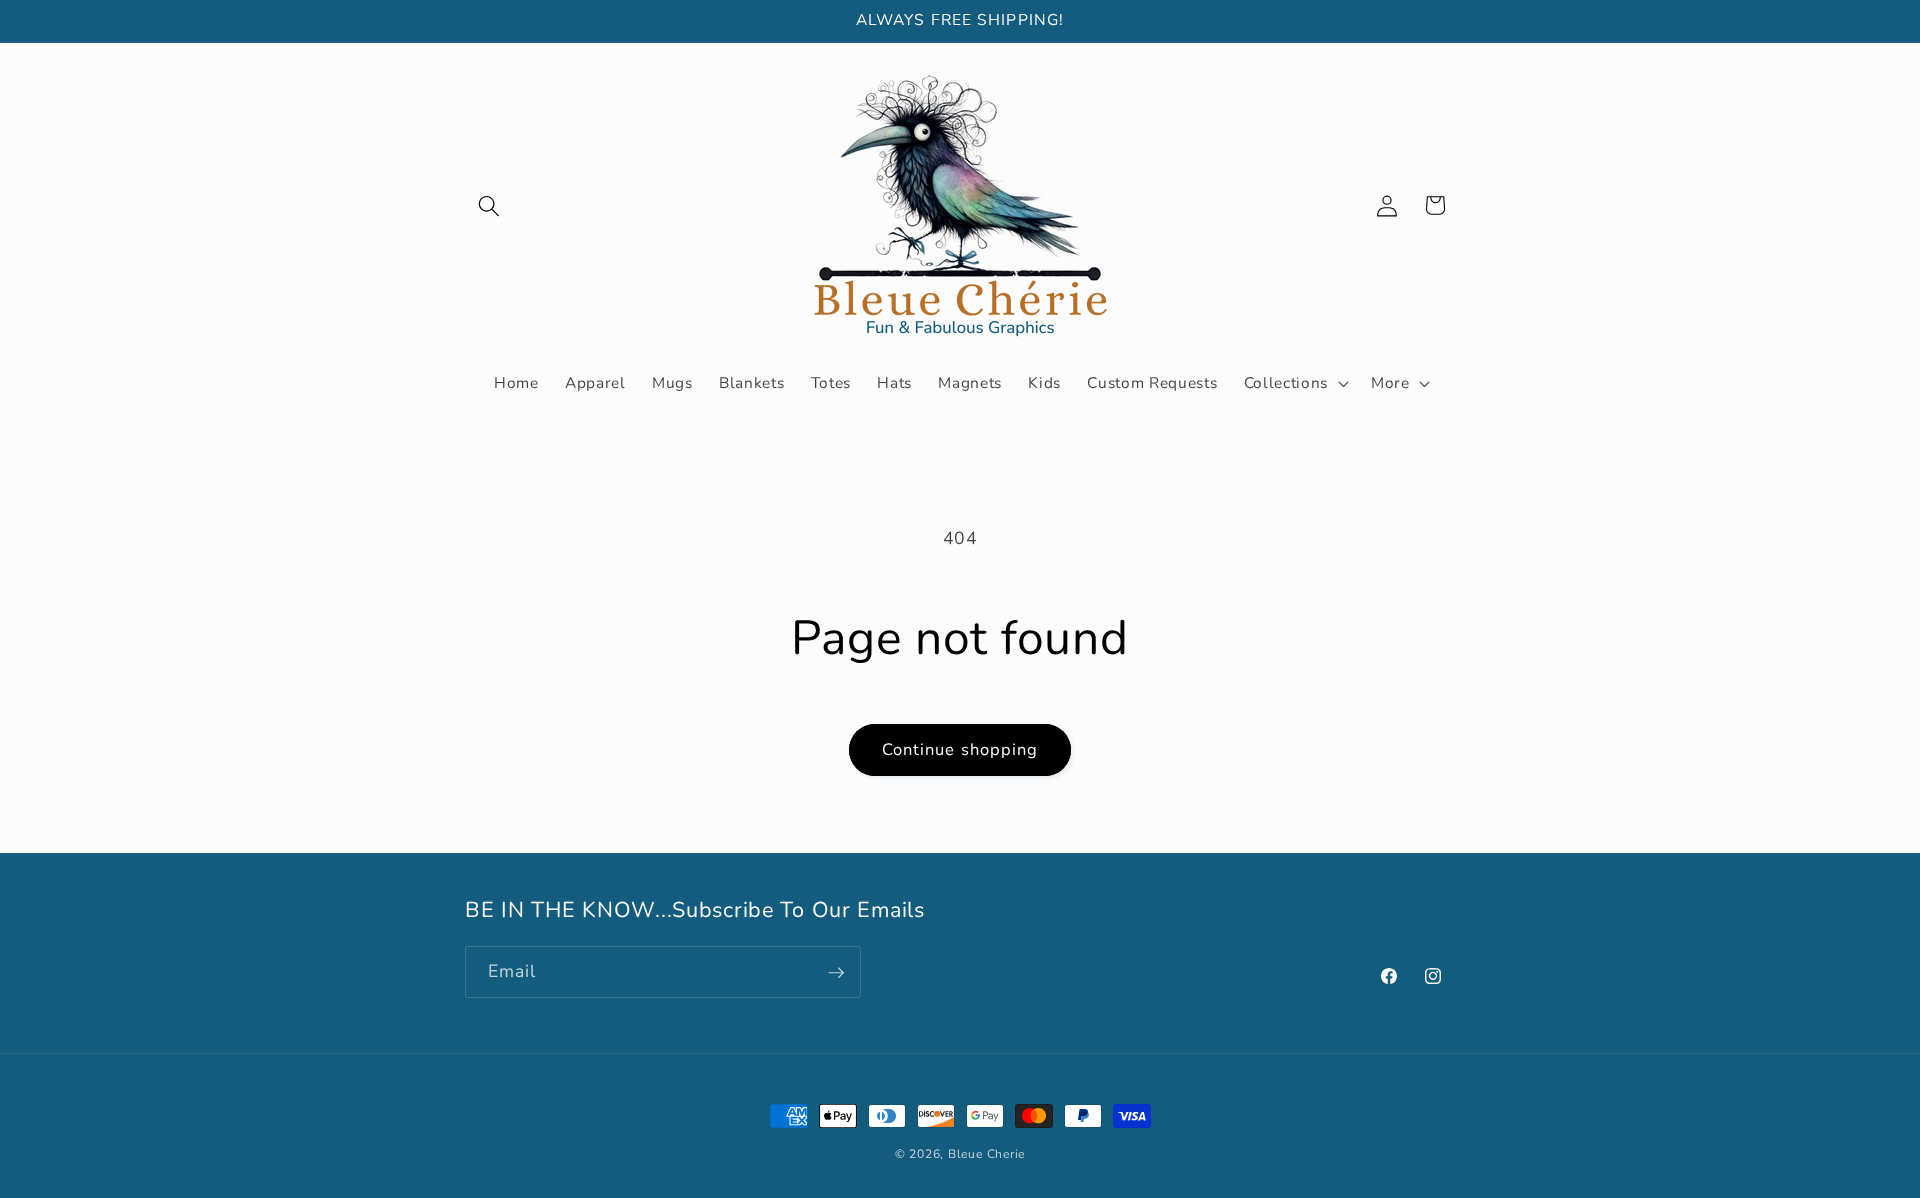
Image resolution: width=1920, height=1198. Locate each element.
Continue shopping (960, 749)
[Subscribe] (836, 973)
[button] (489, 205)
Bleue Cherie (986, 1154)
